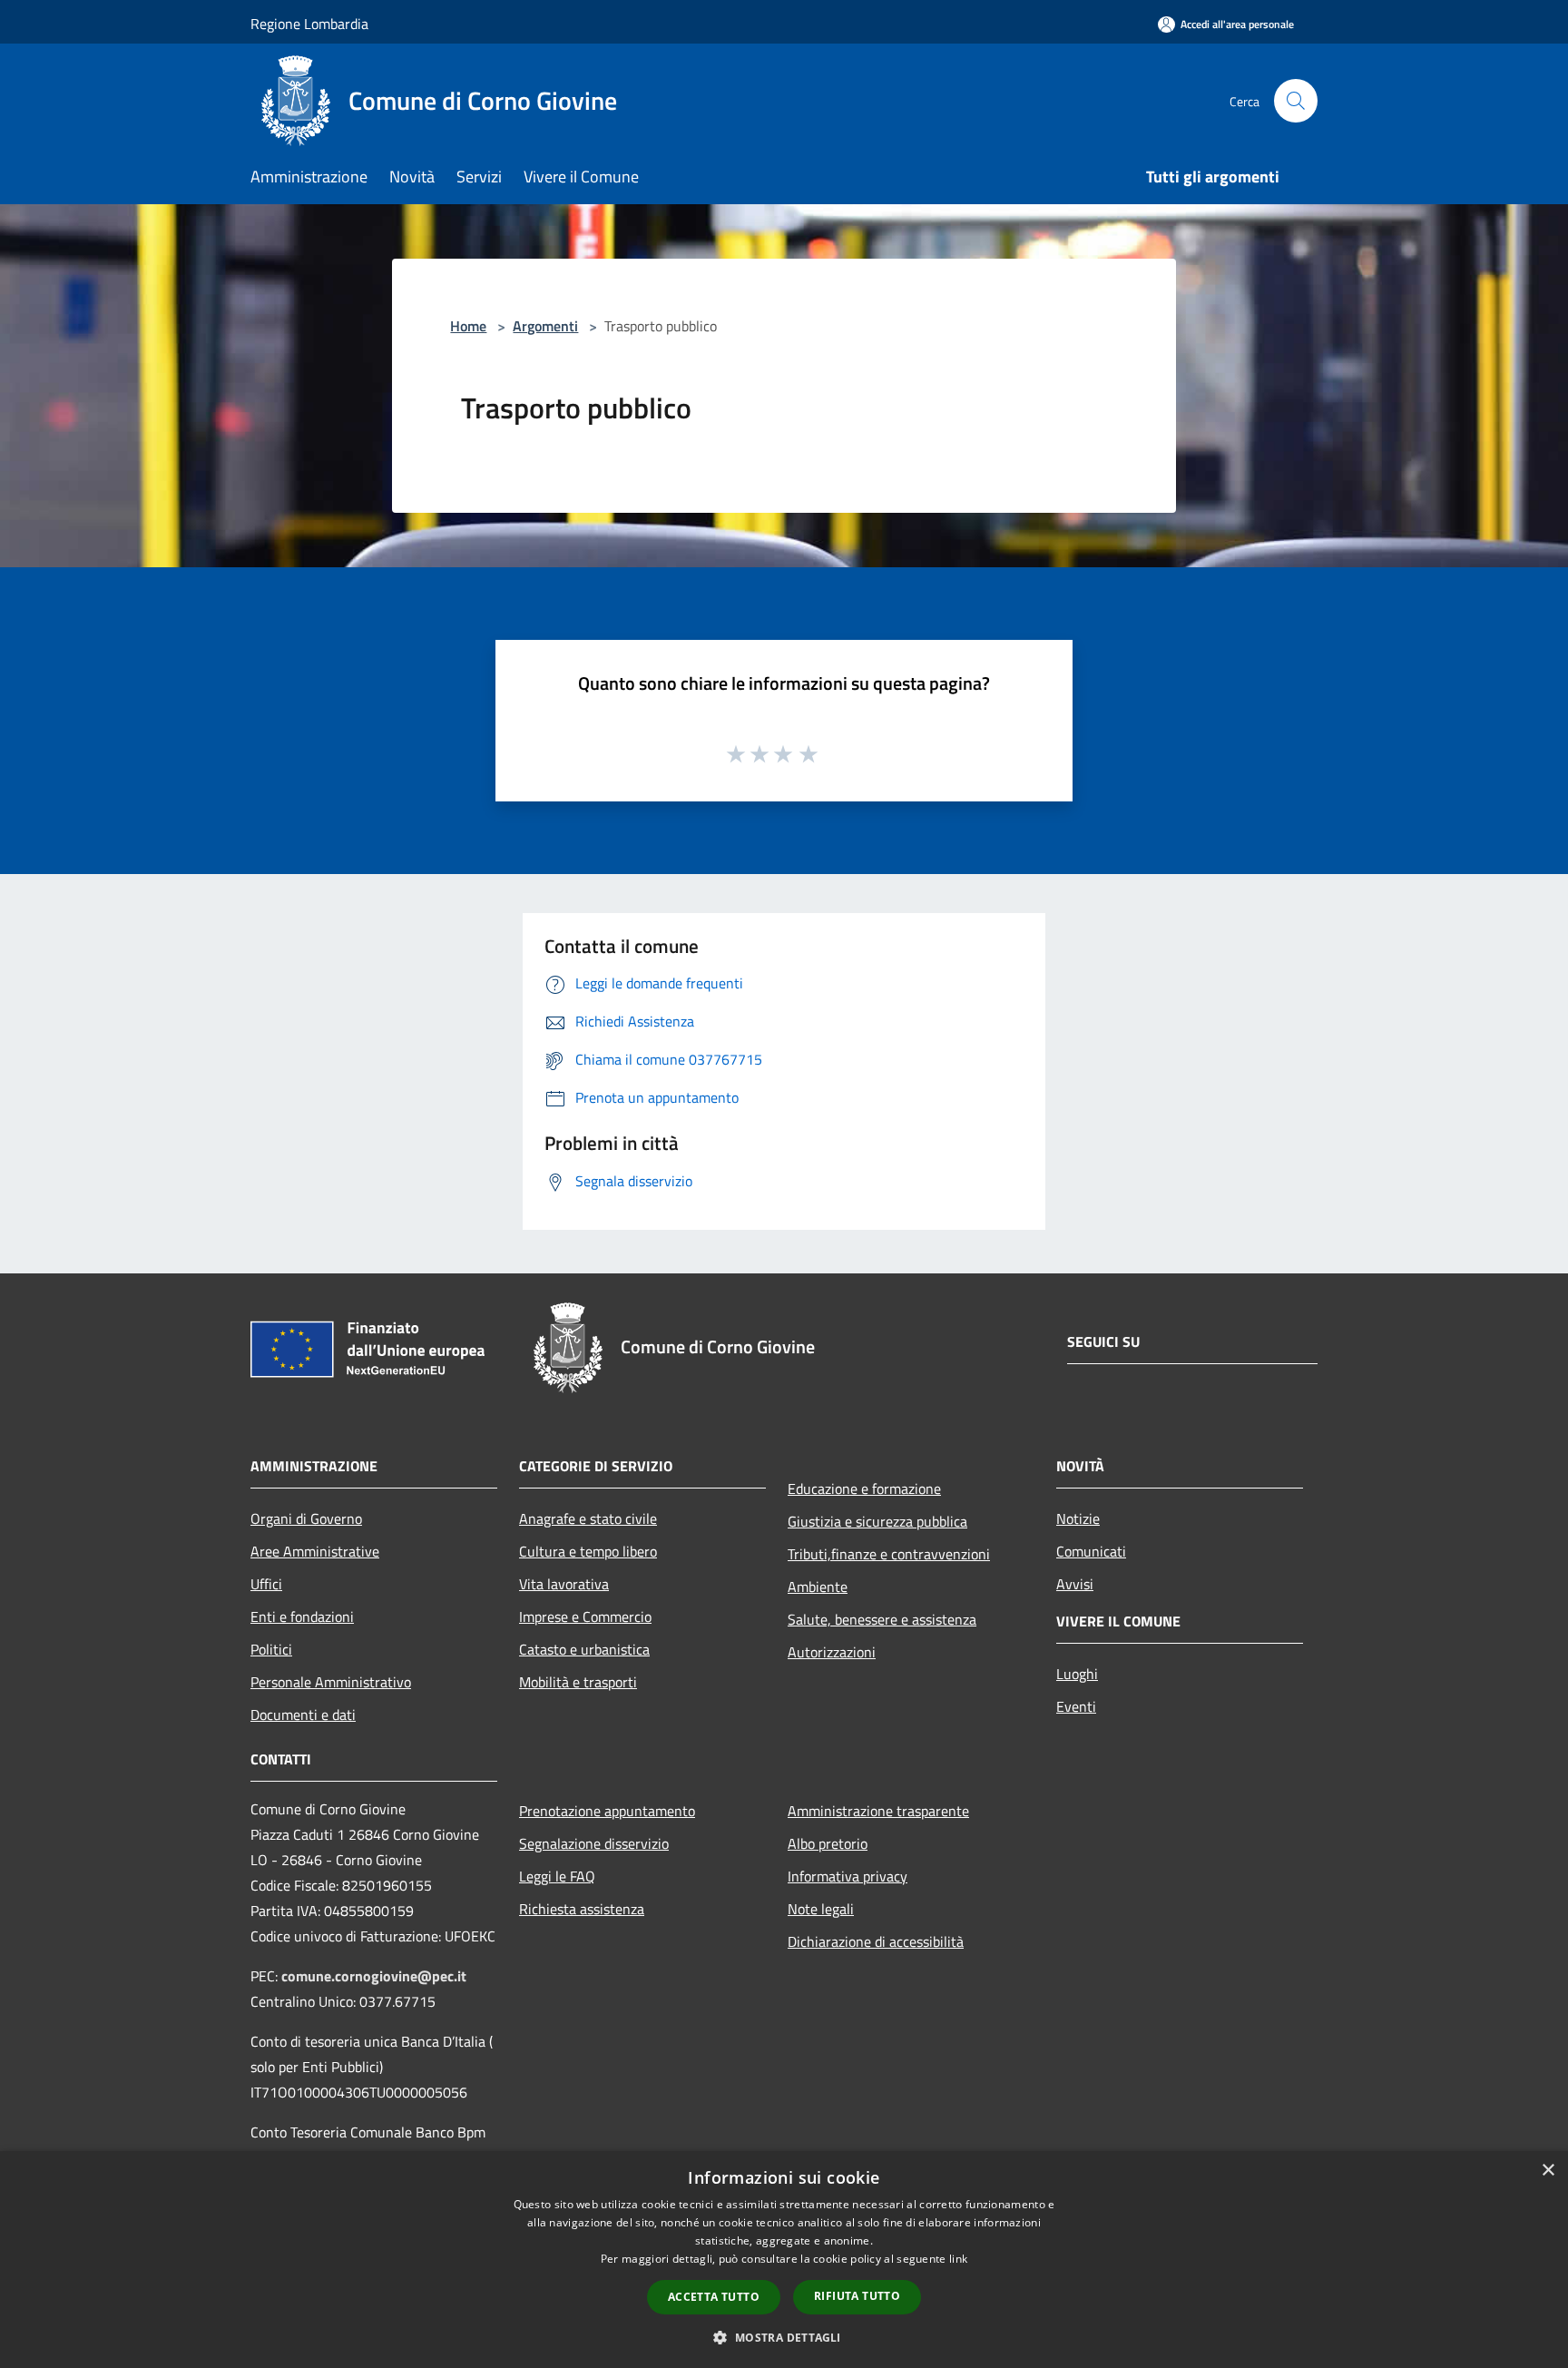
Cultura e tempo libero (588, 1551)
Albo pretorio (828, 1843)
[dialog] (784, 2260)
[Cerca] (1296, 101)
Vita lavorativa (564, 1584)
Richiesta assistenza (582, 1909)
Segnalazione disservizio (594, 1843)
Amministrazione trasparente (878, 1811)
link (958, 2259)
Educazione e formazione (864, 1489)
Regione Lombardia (309, 24)
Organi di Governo (306, 1518)
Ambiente (818, 1587)
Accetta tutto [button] (714, 2297)
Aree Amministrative (315, 1551)
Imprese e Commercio (585, 1616)
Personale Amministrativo (331, 1682)
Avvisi (1075, 1584)
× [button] (1548, 2171)
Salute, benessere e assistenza (882, 1619)
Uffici (266, 1584)
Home (468, 326)
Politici (271, 1649)
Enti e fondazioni (302, 1616)
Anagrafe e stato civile (588, 1518)
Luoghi (1077, 1674)
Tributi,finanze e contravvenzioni (889, 1554)
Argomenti (545, 326)
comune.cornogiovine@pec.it (374, 1976)
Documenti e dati (303, 1715)
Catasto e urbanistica (584, 1649)
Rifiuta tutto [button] (857, 2296)
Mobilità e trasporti (578, 1682)
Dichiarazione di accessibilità (876, 1941)
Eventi (1076, 1706)
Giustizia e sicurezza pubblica (877, 1521)
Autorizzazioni (832, 1652)
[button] (784, 2337)
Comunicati (1091, 1551)
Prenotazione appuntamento (607, 1811)
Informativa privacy (848, 1876)
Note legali (821, 1909)
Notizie (1078, 1518)
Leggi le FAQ (557, 1876)
